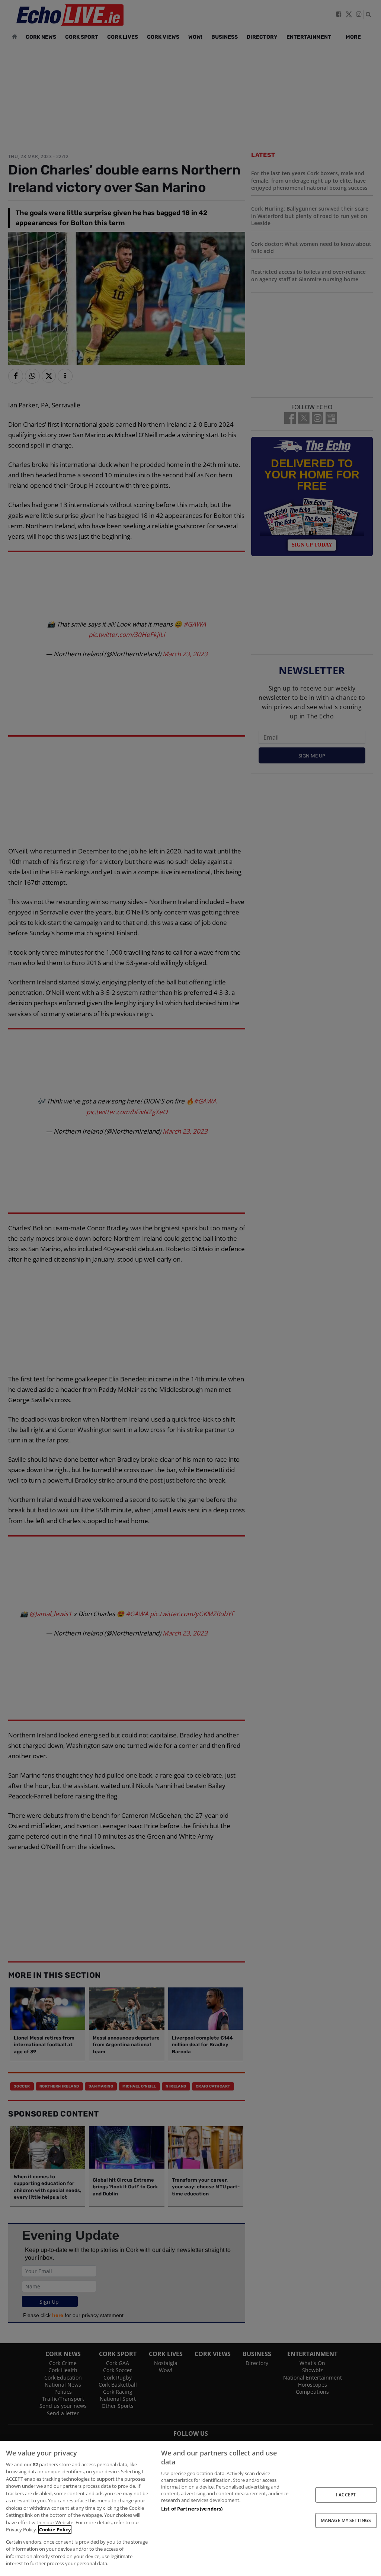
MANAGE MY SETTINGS (346, 2520)
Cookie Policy (55, 2529)
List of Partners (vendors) (192, 2509)
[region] (190, 2508)
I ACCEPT (346, 2495)
